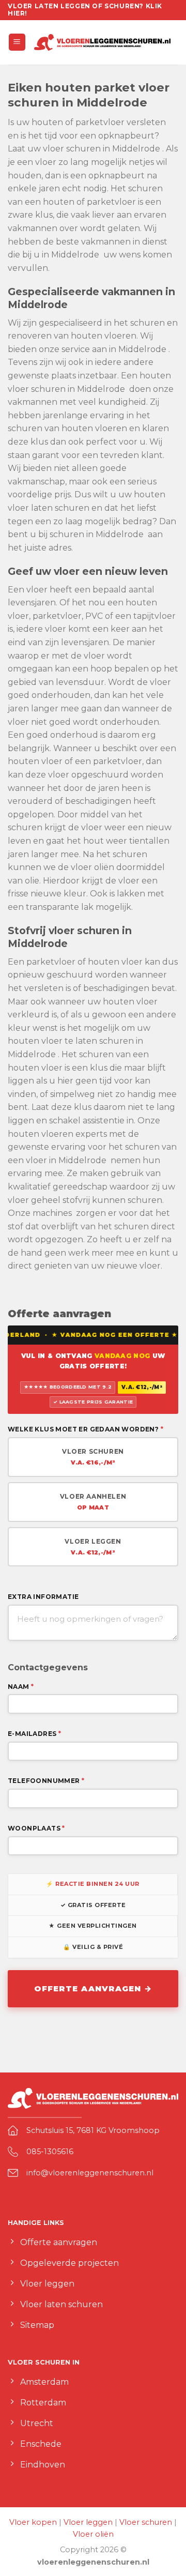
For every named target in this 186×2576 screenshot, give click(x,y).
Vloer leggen (88, 2522)
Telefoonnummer (46, 1781)
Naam (21, 1687)
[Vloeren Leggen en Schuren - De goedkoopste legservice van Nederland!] (102, 42)
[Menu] (17, 42)
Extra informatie (43, 1597)
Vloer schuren (146, 2522)
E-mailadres (34, 1734)
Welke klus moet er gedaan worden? (86, 1429)
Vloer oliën (93, 2534)
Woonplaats (36, 1828)
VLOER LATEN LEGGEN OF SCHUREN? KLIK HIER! (85, 10)
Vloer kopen (33, 2522)
